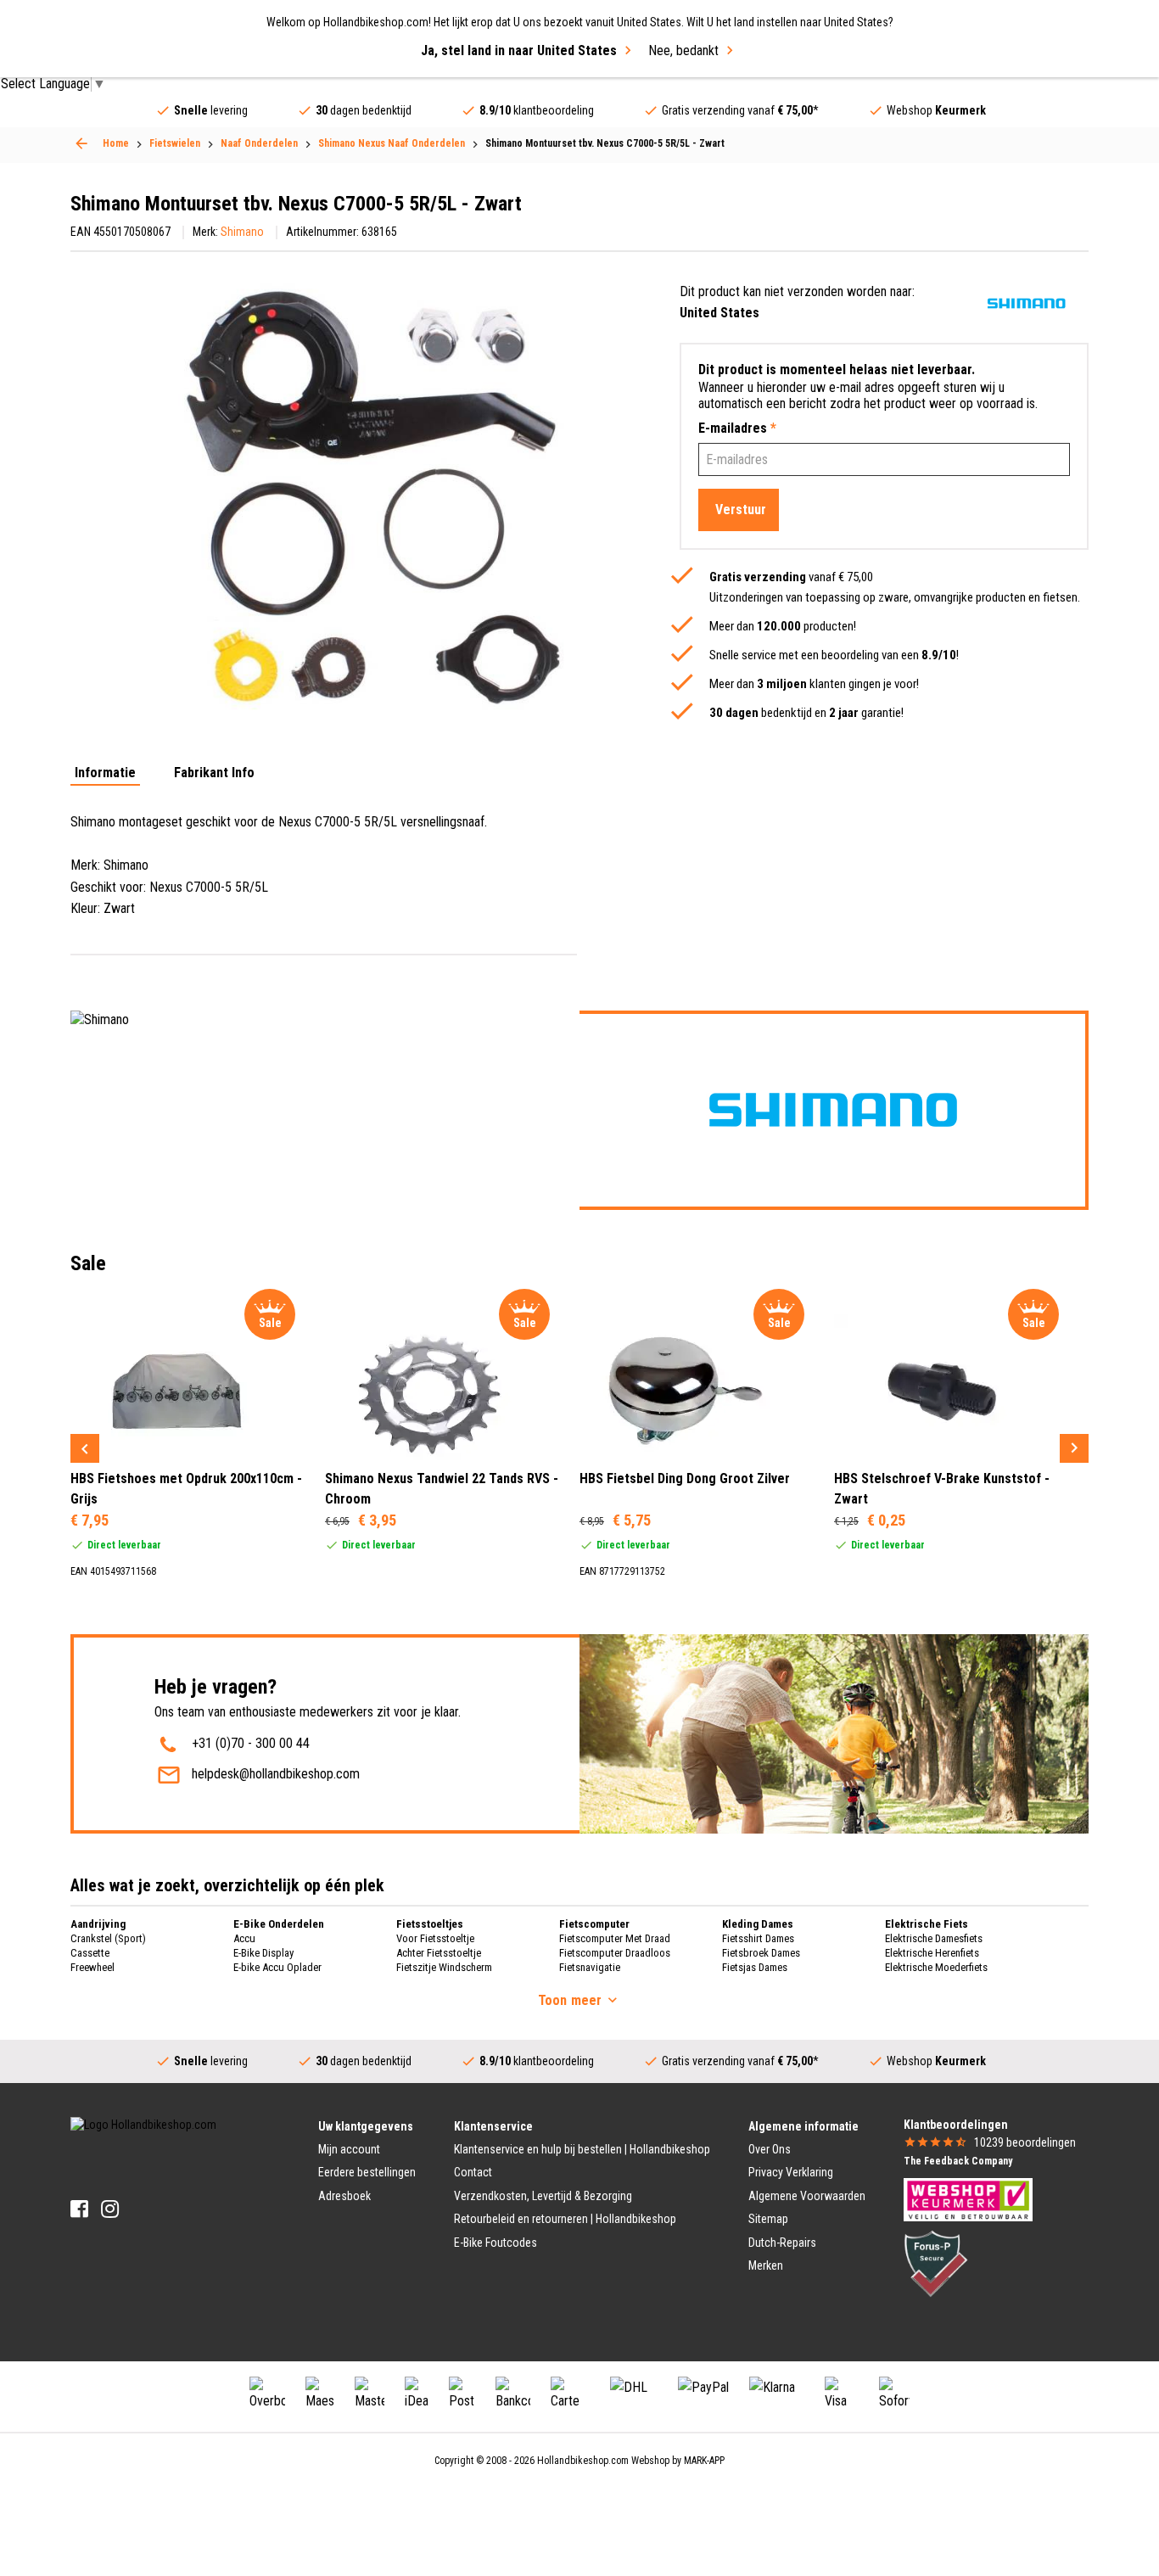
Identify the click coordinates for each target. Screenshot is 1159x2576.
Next (1074, 1448)
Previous (85, 1448)
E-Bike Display (263, 1953)
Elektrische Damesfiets (934, 1938)
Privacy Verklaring (791, 2172)
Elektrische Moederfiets (936, 1967)
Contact (473, 2172)
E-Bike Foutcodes (496, 2243)
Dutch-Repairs (782, 2243)
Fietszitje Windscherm (444, 1967)
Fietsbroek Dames (761, 1953)
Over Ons (770, 2149)
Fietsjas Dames (755, 1967)
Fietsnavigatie (590, 1967)
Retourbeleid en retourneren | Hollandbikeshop (565, 2219)
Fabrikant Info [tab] (214, 773)
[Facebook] (79, 2209)
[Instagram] (110, 2209)
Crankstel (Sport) (108, 1938)
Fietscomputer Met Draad (615, 1938)
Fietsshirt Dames (758, 1938)
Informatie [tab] (105, 773)
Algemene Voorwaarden (807, 2196)
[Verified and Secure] (936, 2263)
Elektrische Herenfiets (932, 1953)
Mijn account (349, 2149)
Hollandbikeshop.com (583, 2461)
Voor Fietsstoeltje (435, 1938)
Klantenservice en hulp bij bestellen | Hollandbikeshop (582, 2149)
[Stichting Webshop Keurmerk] (968, 2198)
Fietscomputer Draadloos (615, 1953)
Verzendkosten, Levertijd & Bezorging (543, 2196)
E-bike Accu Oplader (277, 1967)
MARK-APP (704, 2461)
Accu (244, 1938)
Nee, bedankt (683, 50)
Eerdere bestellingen (367, 2172)
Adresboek (344, 2196)
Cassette (90, 1953)
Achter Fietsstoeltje (439, 1953)
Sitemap (768, 2219)
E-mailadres (737, 428)
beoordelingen (1025, 2142)
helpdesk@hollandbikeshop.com (276, 1774)
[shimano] (1026, 303)
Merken (766, 2265)
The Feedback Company (958, 2161)
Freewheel (92, 1967)
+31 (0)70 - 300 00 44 (251, 1743)
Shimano (242, 232)
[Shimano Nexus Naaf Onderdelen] (81, 143)
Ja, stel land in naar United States (519, 50)
